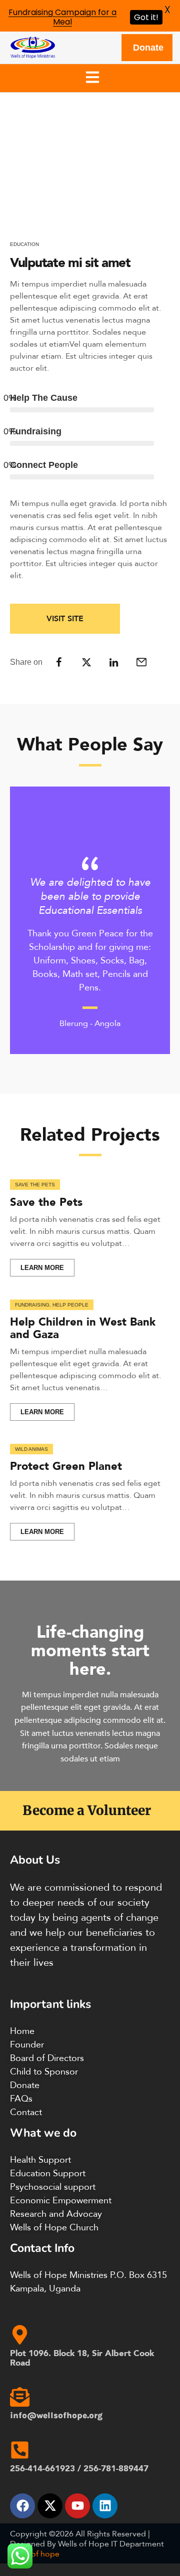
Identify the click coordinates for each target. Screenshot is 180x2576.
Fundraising (32, 1305)
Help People (70, 1305)
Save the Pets (35, 1185)
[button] (93, 78)
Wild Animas (31, 1449)
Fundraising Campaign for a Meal (62, 17)
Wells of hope (35, 2553)
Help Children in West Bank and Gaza (83, 1327)
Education (24, 244)
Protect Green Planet (66, 1466)
